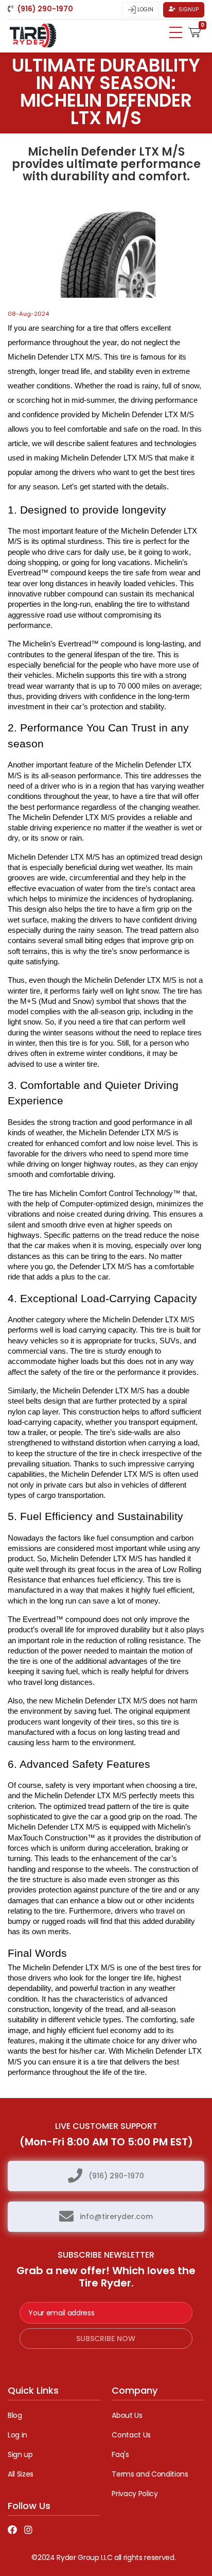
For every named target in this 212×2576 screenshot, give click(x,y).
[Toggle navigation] (176, 32)
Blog (15, 2415)
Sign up (20, 2454)
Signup (188, 10)
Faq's (120, 2454)
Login (145, 10)
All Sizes (21, 2474)
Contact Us (131, 2435)
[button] (195, 31)
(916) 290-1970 (116, 2176)
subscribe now (106, 2339)
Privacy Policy (135, 2494)
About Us (127, 2415)
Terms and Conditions (150, 2474)
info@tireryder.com (116, 2216)
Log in (17, 2435)
